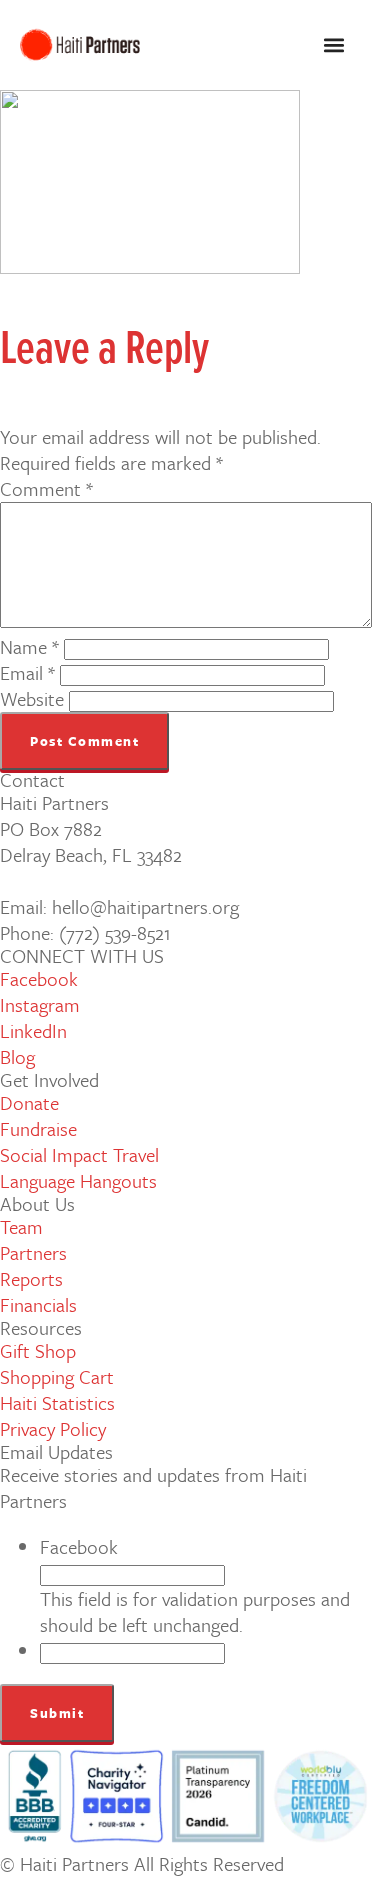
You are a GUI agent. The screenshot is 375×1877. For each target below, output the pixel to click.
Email (27, 672)
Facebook (79, 1546)
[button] (333, 45)
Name (29, 646)
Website (32, 698)
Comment (46, 488)
